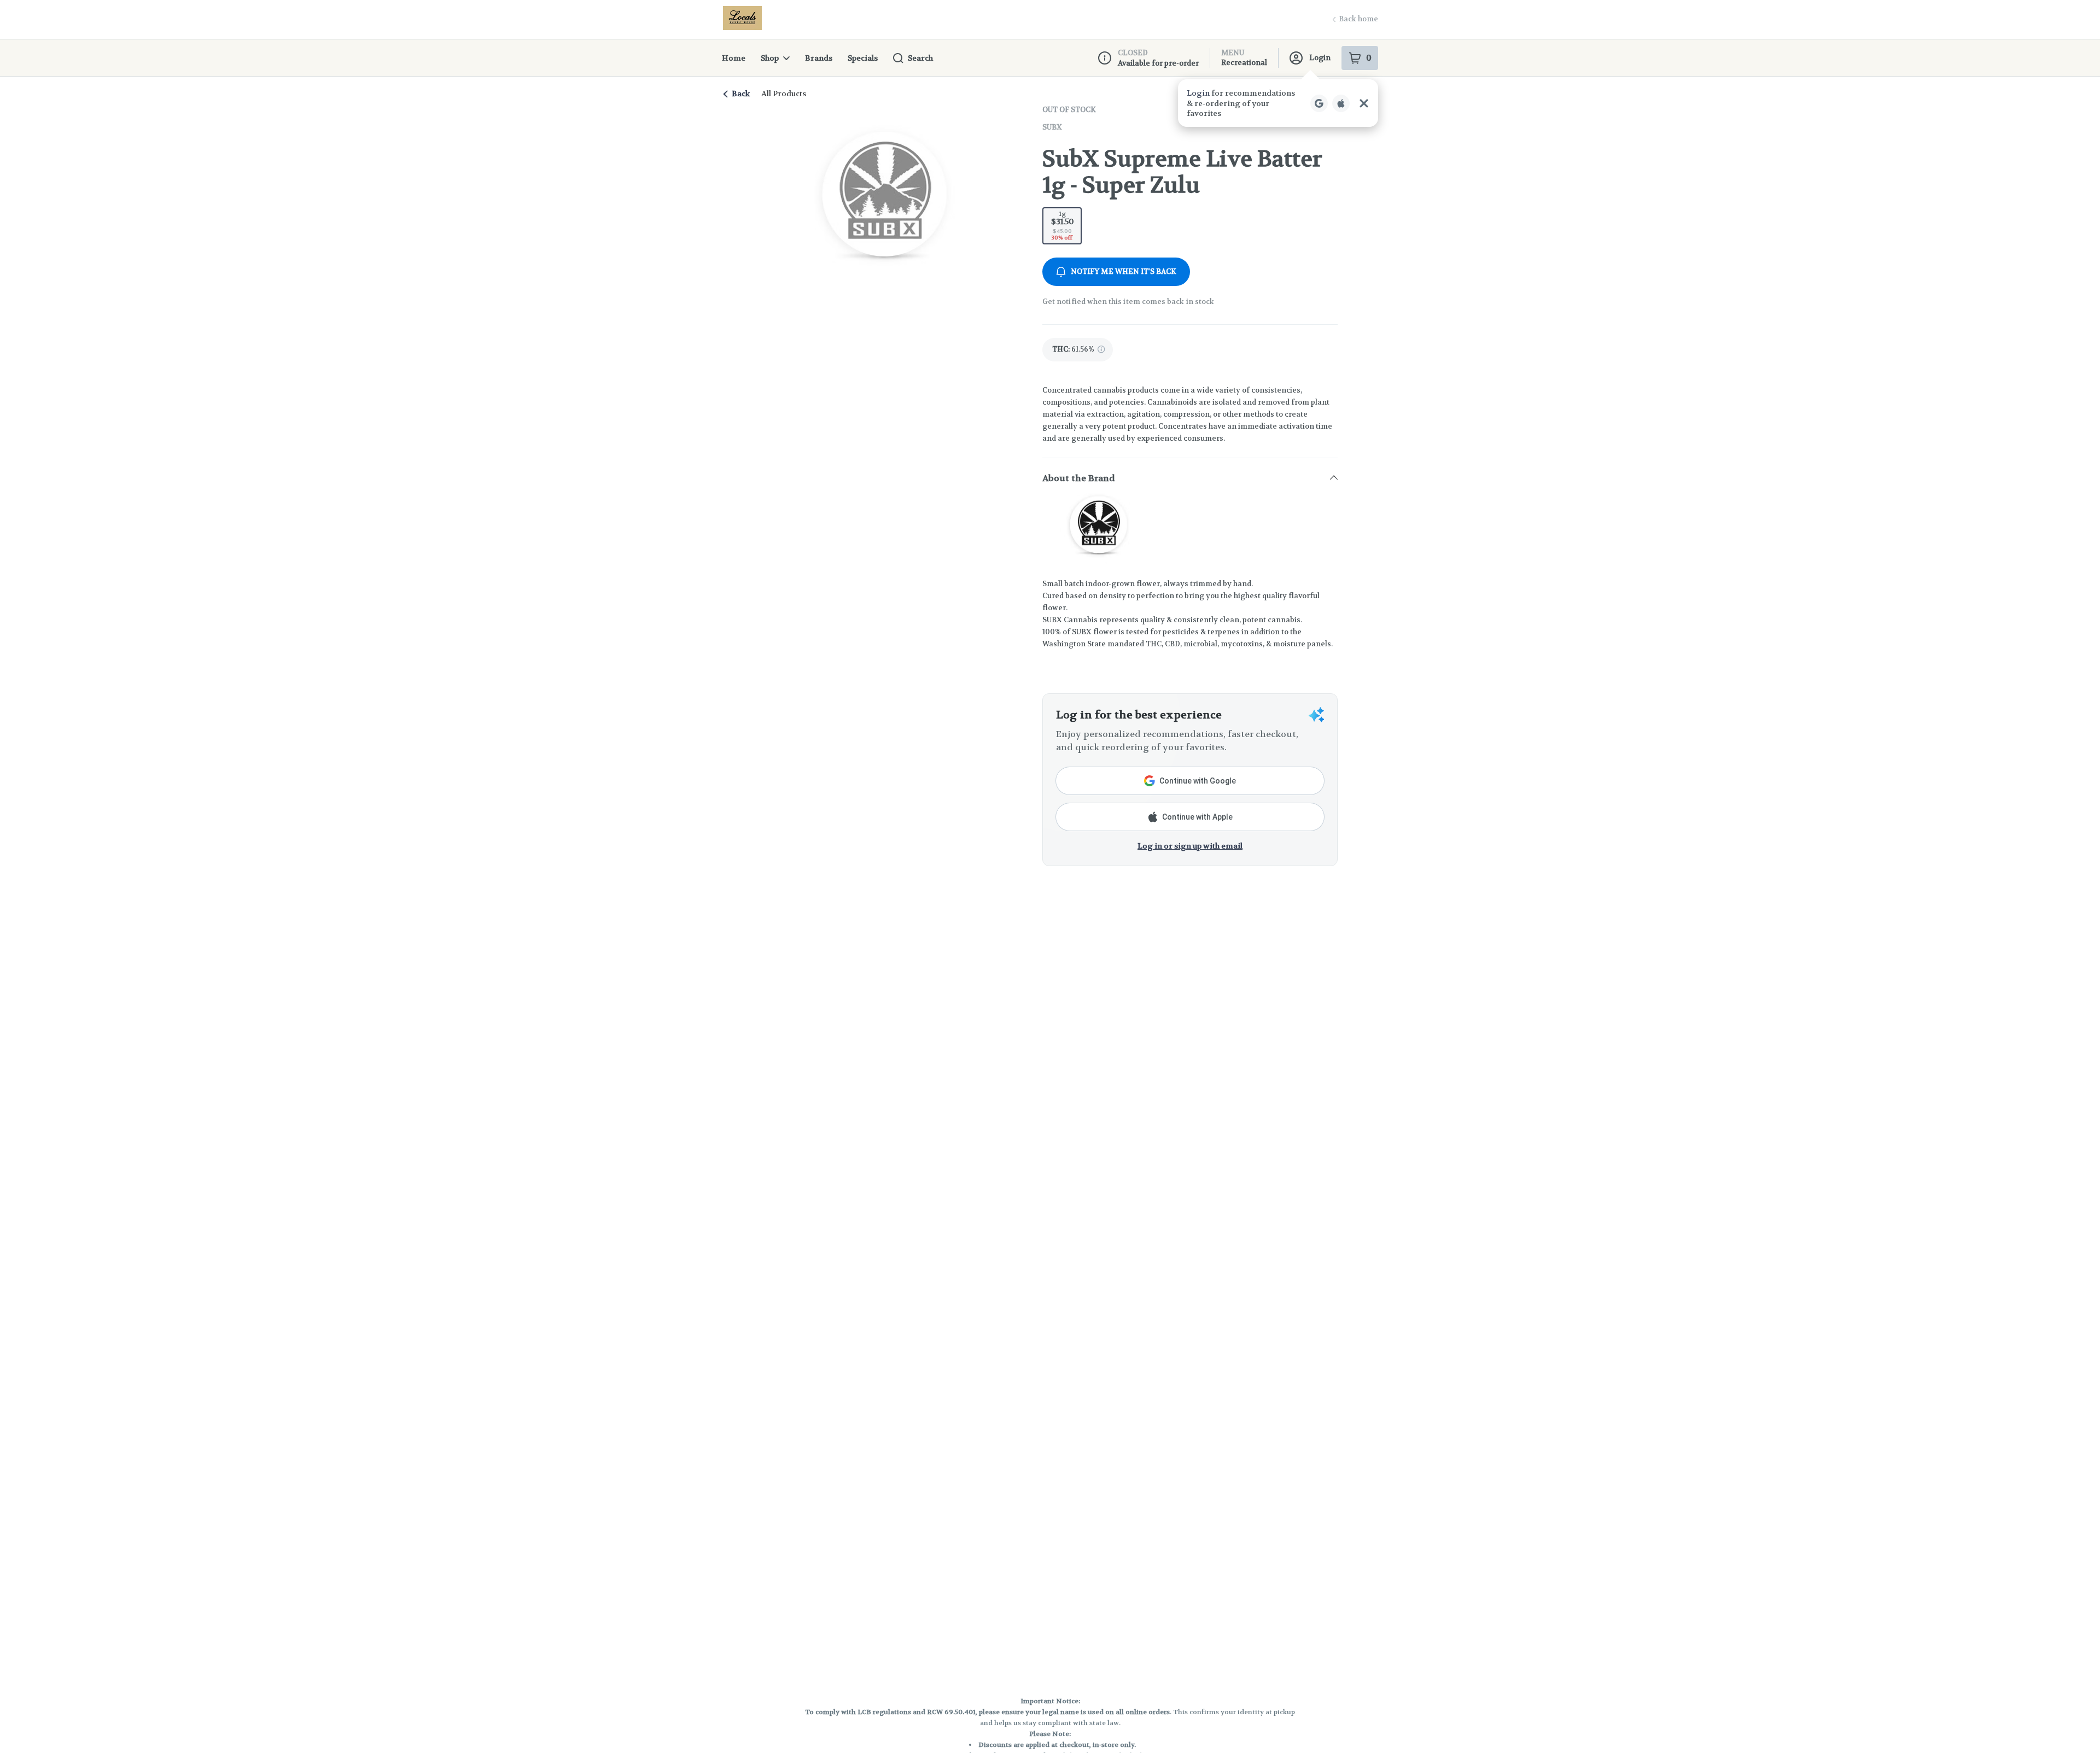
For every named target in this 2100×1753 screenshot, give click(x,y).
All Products (784, 94)
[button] (1278, 103)
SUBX (1052, 127)
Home (734, 58)
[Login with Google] (1319, 103)
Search (920, 58)
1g (1062, 225)
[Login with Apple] (1341, 103)
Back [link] (741, 94)
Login (1320, 58)
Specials (863, 58)
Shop (770, 58)
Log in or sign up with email (1190, 846)
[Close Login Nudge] (1364, 103)
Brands (819, 58)
